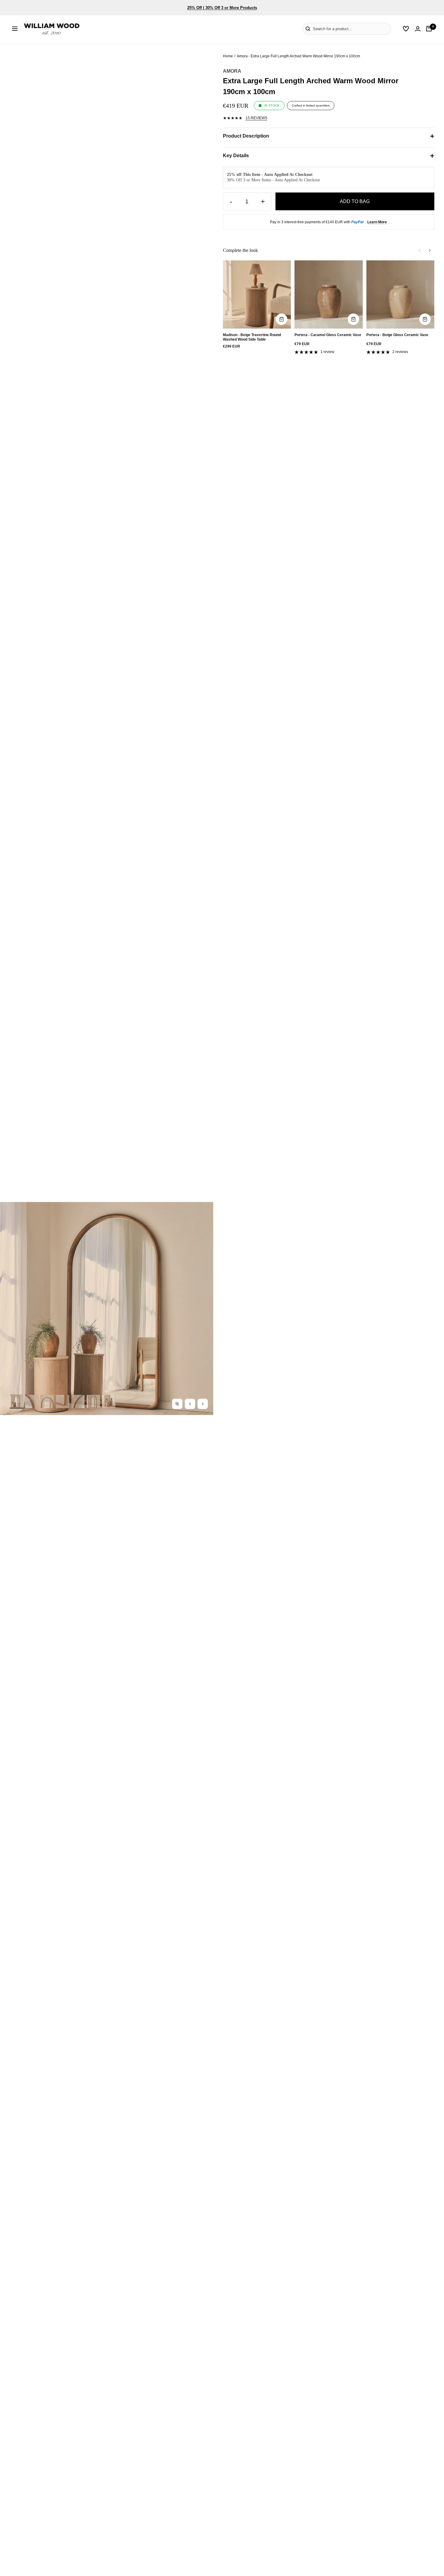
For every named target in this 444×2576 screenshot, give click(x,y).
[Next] (430, 250)
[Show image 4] (63, 1401)
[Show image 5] (78, 1401)
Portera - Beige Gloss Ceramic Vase (397, 335)
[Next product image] (203, 1404)
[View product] (425, 319)
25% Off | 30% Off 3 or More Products (222, 8)
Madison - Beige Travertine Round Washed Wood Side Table (252, 337)
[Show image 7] (109, 1401)
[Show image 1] (16, 1401)
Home (228, 56)
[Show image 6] (93, 1401)
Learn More (377, 222)
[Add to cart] (282, 319)
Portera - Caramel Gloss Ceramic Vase (328, 335)
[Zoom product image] (177, 1404)
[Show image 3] (47, 1401)
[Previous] (420, 250)
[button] (294, 29)
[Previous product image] (190, 1404)
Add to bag (355, 201)
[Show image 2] (32, 1401)
